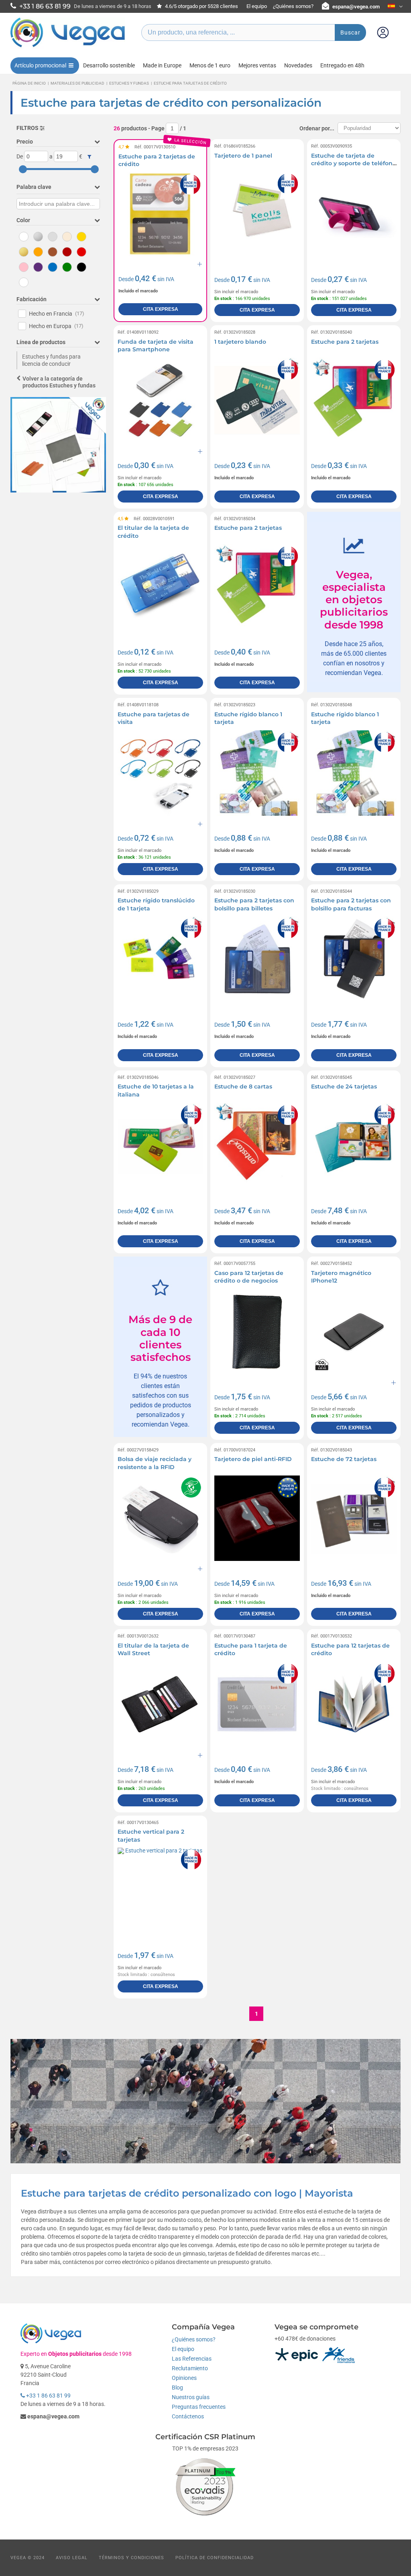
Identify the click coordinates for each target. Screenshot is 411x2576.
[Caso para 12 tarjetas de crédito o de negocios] (257, 1332)
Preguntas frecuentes (199, 2407)
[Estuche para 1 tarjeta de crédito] (257, 1704)
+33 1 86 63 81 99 (48, 2396)
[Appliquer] (89, 157)
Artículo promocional (40, 65)
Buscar (350, 32)
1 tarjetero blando (240, 342)
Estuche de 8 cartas (243, 1086)
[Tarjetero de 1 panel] (257, 214)
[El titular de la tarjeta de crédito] (160, 587)
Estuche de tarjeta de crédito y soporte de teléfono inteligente (354, 163)
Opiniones (184, 2378)
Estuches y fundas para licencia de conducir (51, 360)
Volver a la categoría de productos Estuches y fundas (59, 382)
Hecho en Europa (56, 326)
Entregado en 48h (342, 65)
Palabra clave (34, 187)
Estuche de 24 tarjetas (344, 1086)
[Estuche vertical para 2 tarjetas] (160, 1890)
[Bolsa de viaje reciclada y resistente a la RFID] (160, 1518)
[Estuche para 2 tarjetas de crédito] (160, 214)
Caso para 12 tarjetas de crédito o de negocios (249, 1277)
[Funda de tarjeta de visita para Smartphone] (160, 400)
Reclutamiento (190, 2368)
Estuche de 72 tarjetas (344, 1459)
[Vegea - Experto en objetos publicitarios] (68, 47)
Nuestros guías (191, 2397)
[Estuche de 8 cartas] (257, 1146)
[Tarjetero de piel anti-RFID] (257, 1518)
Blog (177, 2388)
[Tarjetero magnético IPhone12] (354, 1332)
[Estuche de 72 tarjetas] (354, 1518)
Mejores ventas (257, 65)
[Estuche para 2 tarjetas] (354, 400)
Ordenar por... (317, 128)
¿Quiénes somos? (293, 6)
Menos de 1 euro (210, 65)
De (20, 156)
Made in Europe (162, 65)
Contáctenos (188, 2416)
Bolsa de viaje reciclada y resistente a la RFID (155, 1463)
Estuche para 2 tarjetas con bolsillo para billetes (254, 904)
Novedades (298, 65)
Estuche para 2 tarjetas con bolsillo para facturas (351, 904)
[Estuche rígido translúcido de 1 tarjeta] (160, 959)
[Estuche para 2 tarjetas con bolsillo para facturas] (354, 959)
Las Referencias (192, 2359)
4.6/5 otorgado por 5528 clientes (201, 6)
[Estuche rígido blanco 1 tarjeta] (257, 773)
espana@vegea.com (356, 7)
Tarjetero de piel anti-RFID (253, 1459)
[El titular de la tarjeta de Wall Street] (160, 1704)
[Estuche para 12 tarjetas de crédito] (354, 1704)
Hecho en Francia (57, 314)
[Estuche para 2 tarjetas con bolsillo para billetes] (257, 959)
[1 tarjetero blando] (257, 400)
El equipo (257, 6)
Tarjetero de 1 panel (243, 156)
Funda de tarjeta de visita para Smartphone (156, 346)
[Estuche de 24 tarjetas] (354, 1146)
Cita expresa (161, 309)
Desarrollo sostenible (109, 65)
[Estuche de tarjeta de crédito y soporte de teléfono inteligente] (354, 214)
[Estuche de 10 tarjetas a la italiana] (160, 1146)
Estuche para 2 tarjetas (345, 342)
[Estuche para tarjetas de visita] (160, 773)
